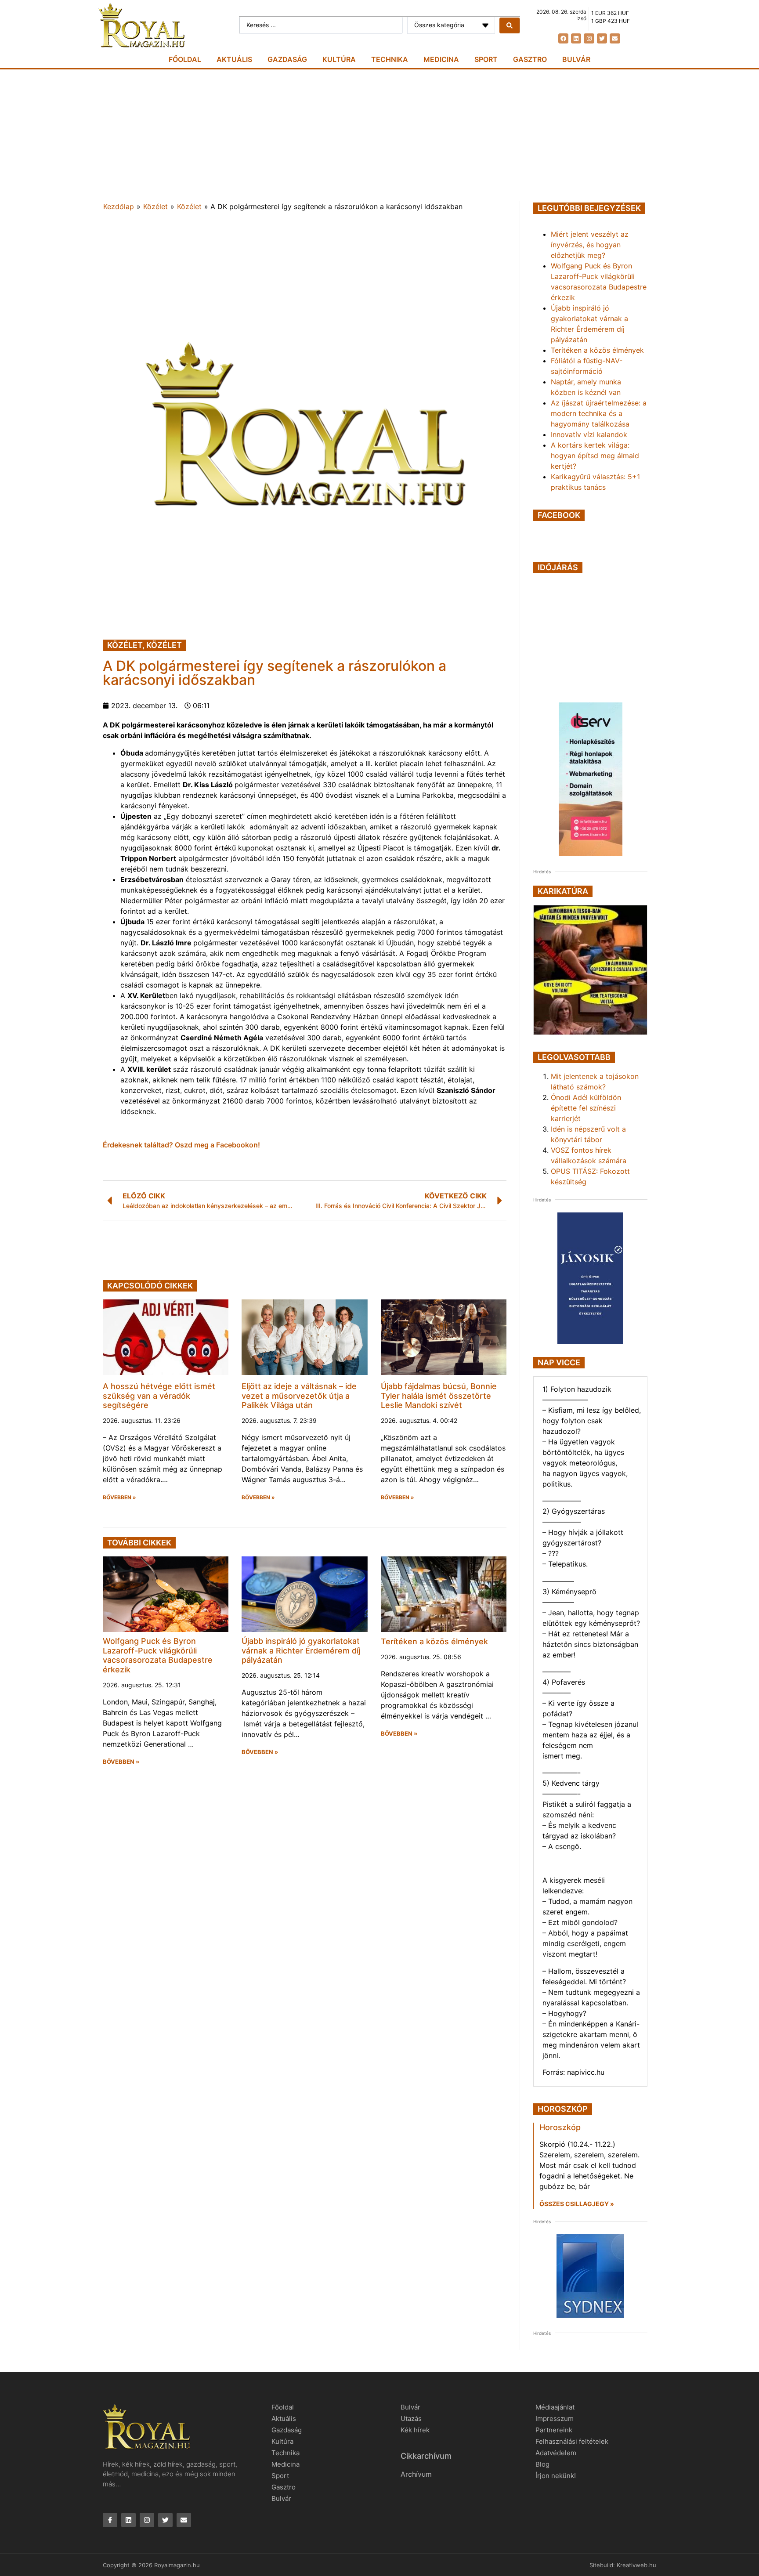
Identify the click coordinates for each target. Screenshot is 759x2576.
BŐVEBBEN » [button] (119, 1498)
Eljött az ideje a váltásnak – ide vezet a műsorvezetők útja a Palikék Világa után (299, 1396)
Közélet (155, 206)
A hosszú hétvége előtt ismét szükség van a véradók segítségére (159, 1396)
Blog (542, 2464)
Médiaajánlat (555, 2407)
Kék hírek (415, 2430)
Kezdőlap (119, 206)
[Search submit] (510, 25)
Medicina (441, 59)
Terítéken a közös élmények (434, 1641)
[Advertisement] (379, 135)
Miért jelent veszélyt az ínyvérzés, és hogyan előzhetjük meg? (590, 245)
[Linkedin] (576, 38)
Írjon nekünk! (556, 2476)
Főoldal (185, 59)
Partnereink (554, 2430)
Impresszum (555, 2419)
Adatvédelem (556, 2453)
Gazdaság (287, 59)
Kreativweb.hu (636, 2565)
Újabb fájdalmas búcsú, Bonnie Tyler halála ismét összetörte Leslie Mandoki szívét (439, 1396)
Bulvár (576, 59)
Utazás (411, 2419)
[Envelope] (615, 38)
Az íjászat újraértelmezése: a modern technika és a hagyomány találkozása (599, 413)
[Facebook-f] (110, 2520)
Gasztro (530, 59)
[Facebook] (563, 38)
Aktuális (234, 59)
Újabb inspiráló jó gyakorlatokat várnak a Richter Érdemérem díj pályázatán (301, 1650)
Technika (390, 59)
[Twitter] (602, 38)
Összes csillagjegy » (577, 2204)
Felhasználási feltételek (572, 2441)
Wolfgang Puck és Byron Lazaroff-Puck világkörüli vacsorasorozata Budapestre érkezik (158, 1655)
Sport (486, 59)
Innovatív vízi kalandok (589, 434)
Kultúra (339, 59)
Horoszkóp (560, 2127)
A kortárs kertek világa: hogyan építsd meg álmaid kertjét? (595, 456)
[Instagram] (589, 38)
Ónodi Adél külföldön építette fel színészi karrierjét (586, 1108)
